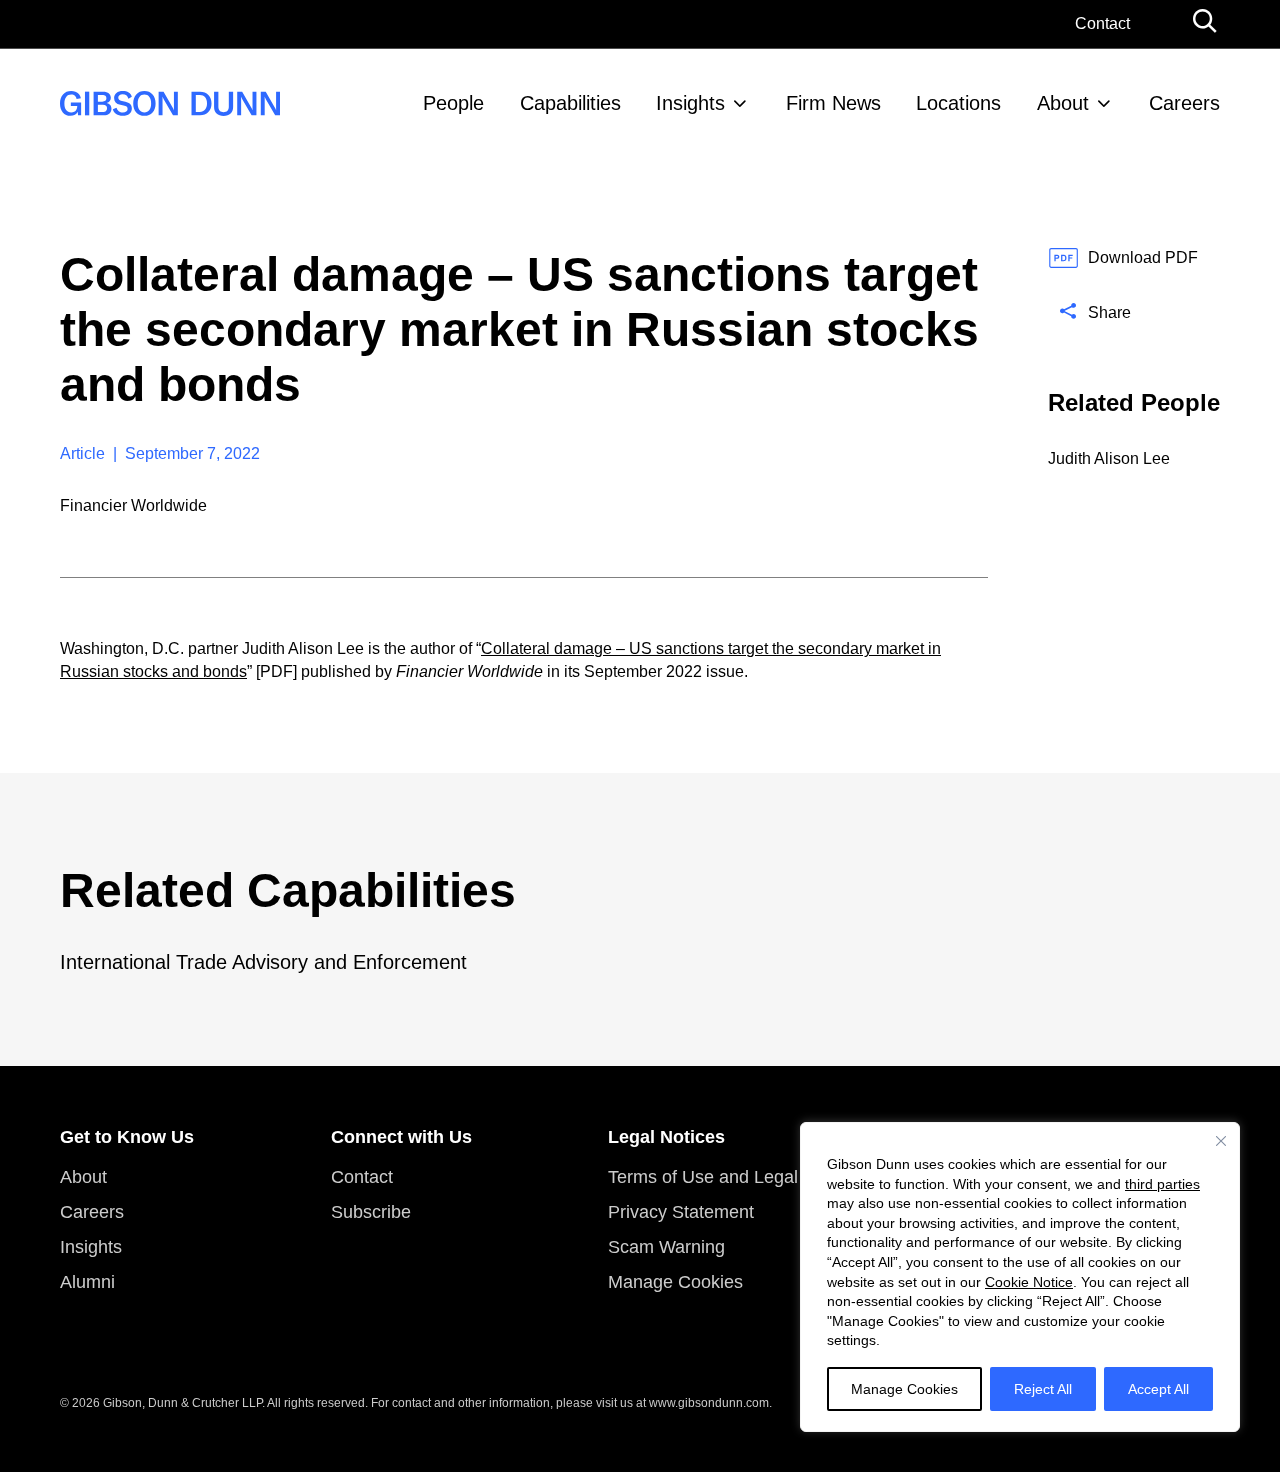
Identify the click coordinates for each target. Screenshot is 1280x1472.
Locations (958, 103)
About (1063, 103)
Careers (1184, 103)
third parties (1162, 1184)
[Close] (1221, 1141)
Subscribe (371, 1212)
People (453, 103)
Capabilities (570, 103)
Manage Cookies (904, 1389)
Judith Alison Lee (1109, 458)
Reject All (1043, 1389)
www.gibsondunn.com (709, 1403)
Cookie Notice (1029, 1282)
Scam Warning (666, 1247)
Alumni (87, 1282)
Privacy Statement (681, 1212)
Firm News (833, 103)
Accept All (1158, 1389)
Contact (1102, 23)
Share (1109, 312)
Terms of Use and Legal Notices (735, 1177)
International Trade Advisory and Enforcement (263, 962)
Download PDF (1143, 257)
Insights (690, 103)
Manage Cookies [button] (675, 1282)
